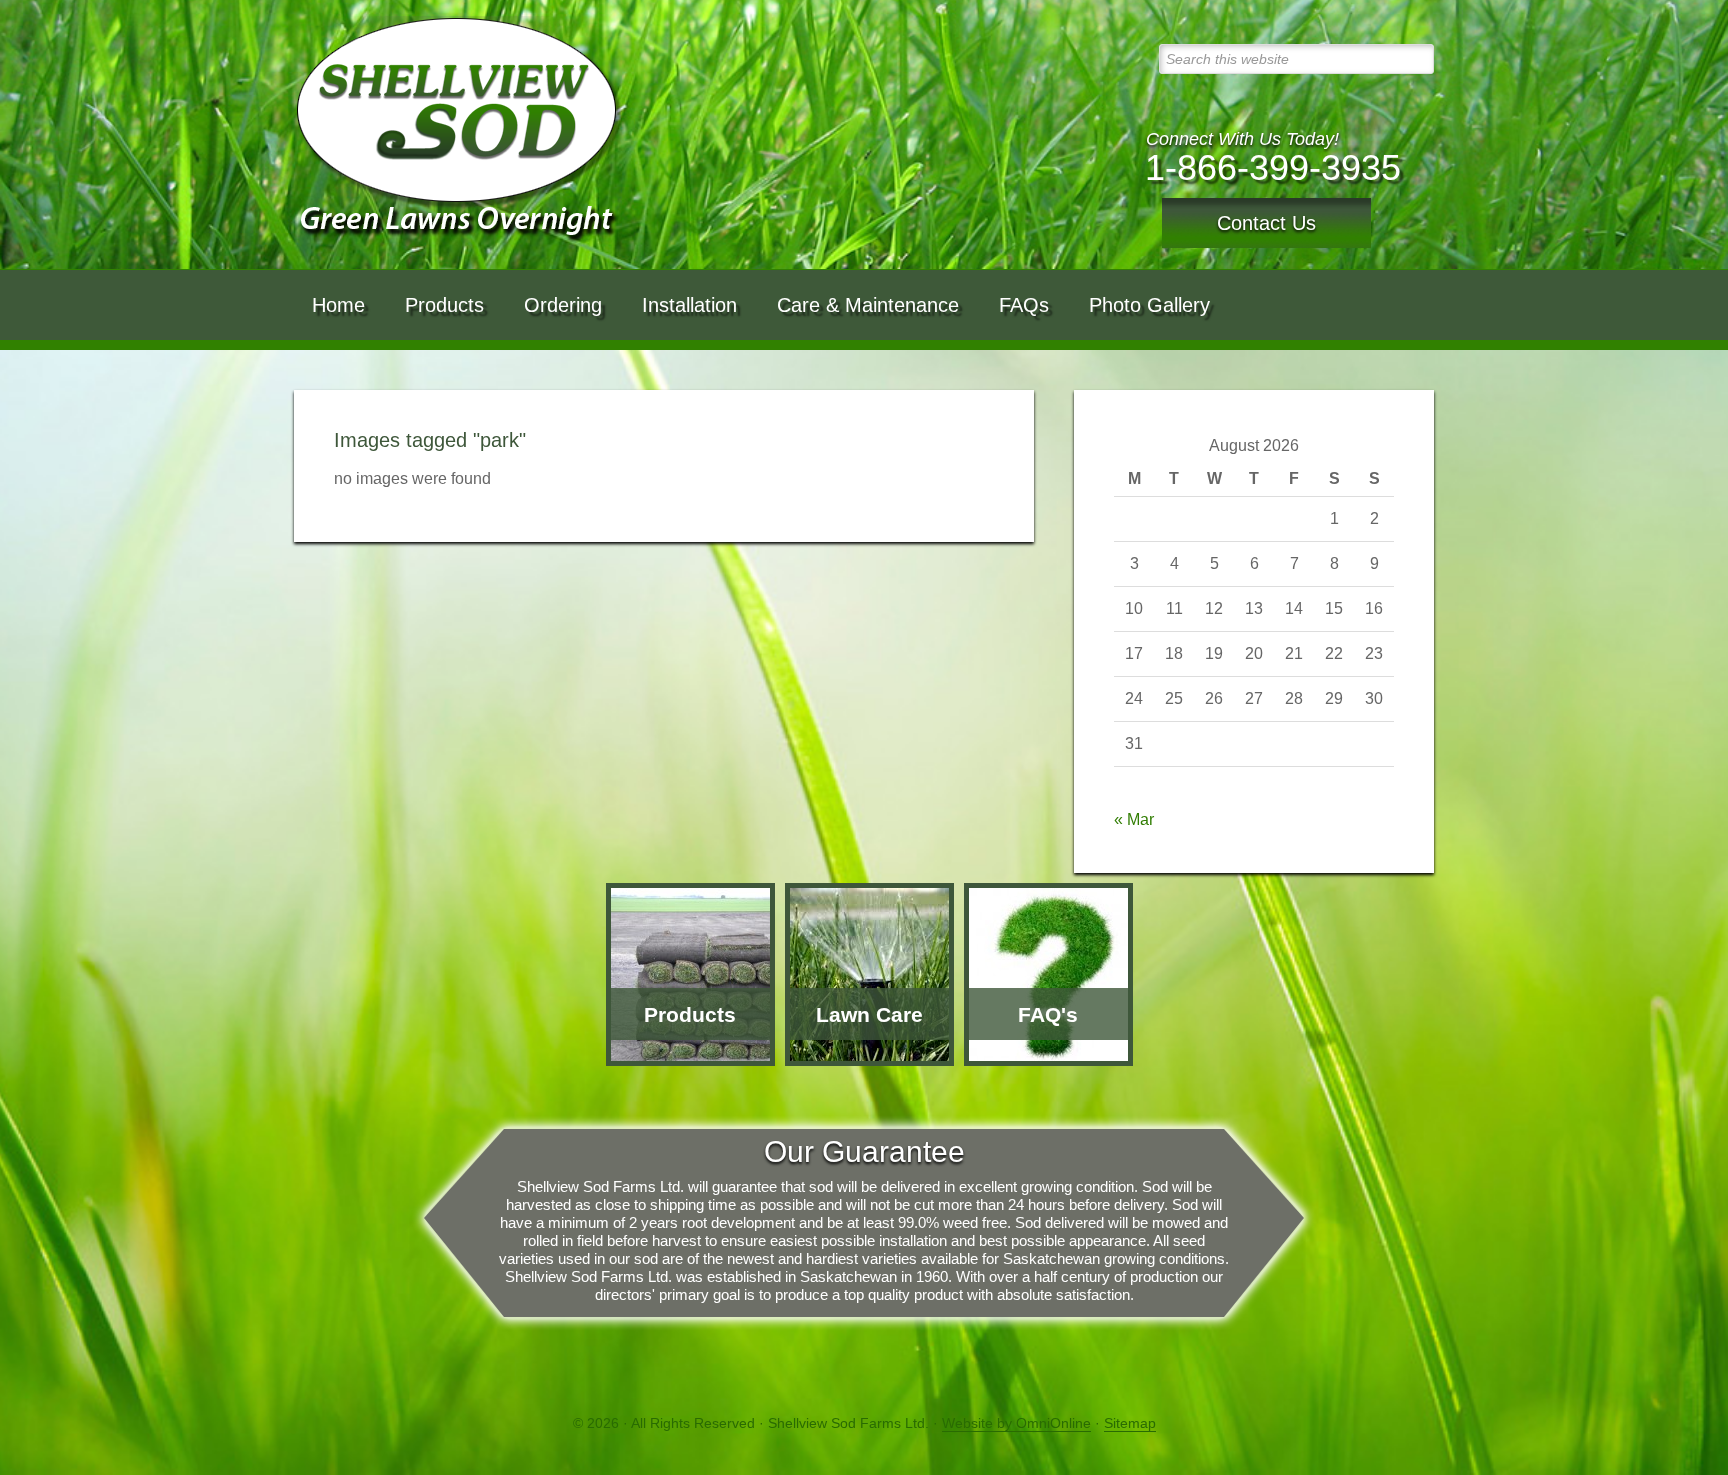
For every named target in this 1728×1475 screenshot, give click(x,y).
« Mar (1134, 819)
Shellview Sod (460, 130)
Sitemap (1130, 1423)
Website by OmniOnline (1016, 1423)
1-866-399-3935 (1273, 167)
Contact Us (1266, 223)
